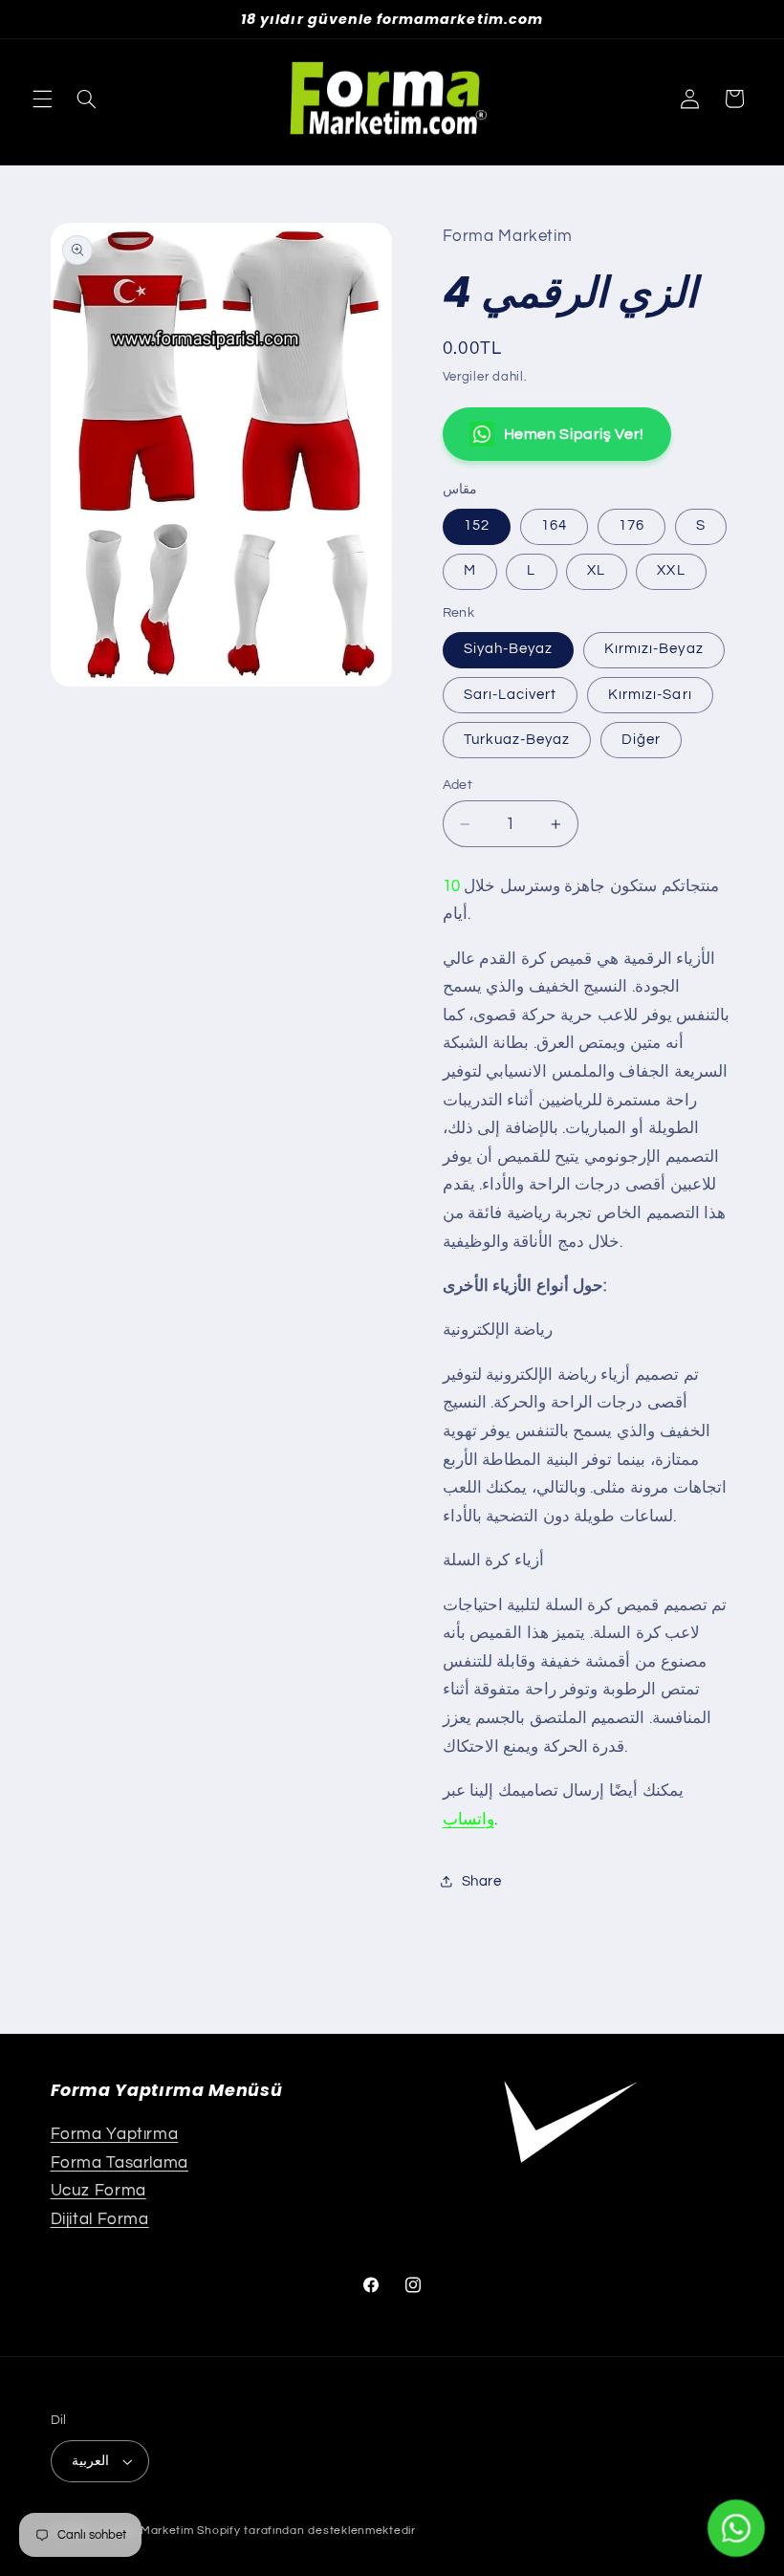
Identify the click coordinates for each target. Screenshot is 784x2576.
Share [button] (482, 1881)
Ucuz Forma (98, 2191)
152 (477, 525)
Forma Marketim (146, 2531)
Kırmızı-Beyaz (654, 649)
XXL (671, 570)
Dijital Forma (100, 2219)
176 (632, 525)
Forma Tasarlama (120, 2163)
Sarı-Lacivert (511, 695)
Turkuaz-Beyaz (517, 740)
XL (596, 570)
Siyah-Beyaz (509, 649)
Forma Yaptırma (115, 2134)
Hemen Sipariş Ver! (574, 434)
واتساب (468, 1820)
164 (554, 525)
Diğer (641, 740)
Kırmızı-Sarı (650, 695)
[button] (42, 98)
